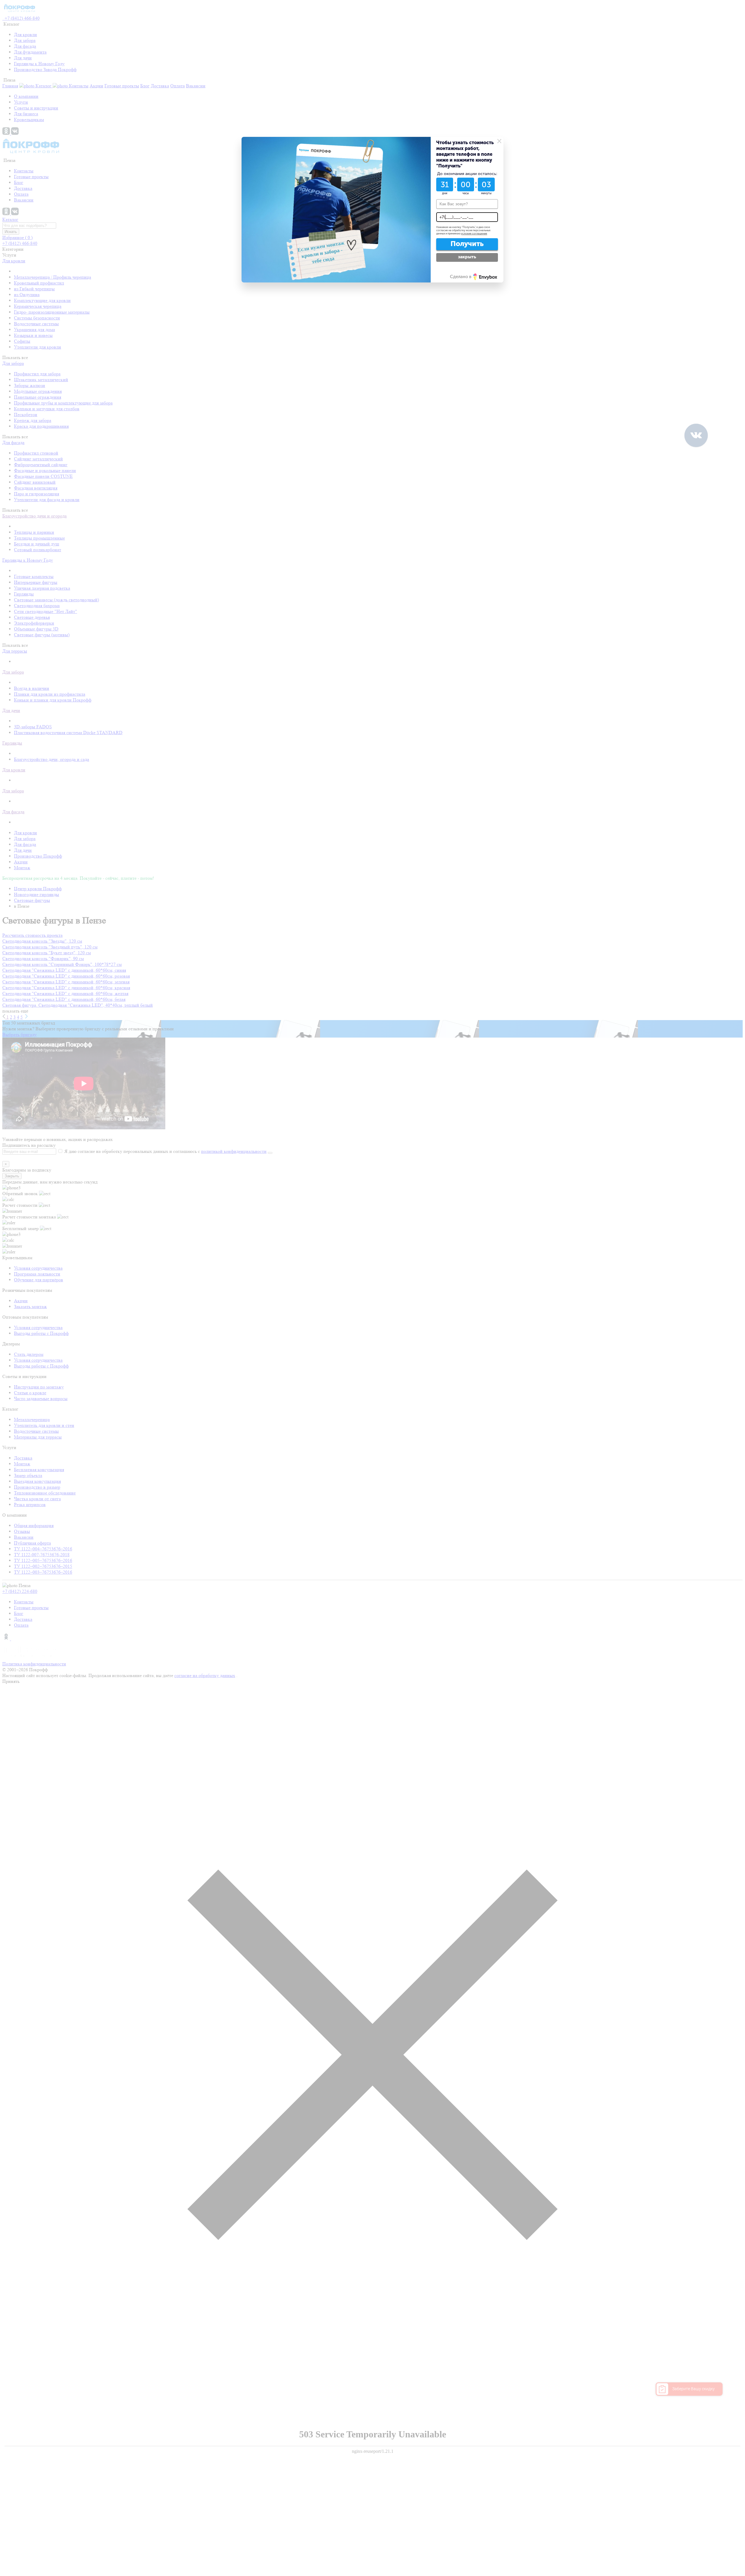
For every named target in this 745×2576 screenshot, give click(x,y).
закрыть (467, 257)
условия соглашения (474, 234)
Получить (467, 244)
